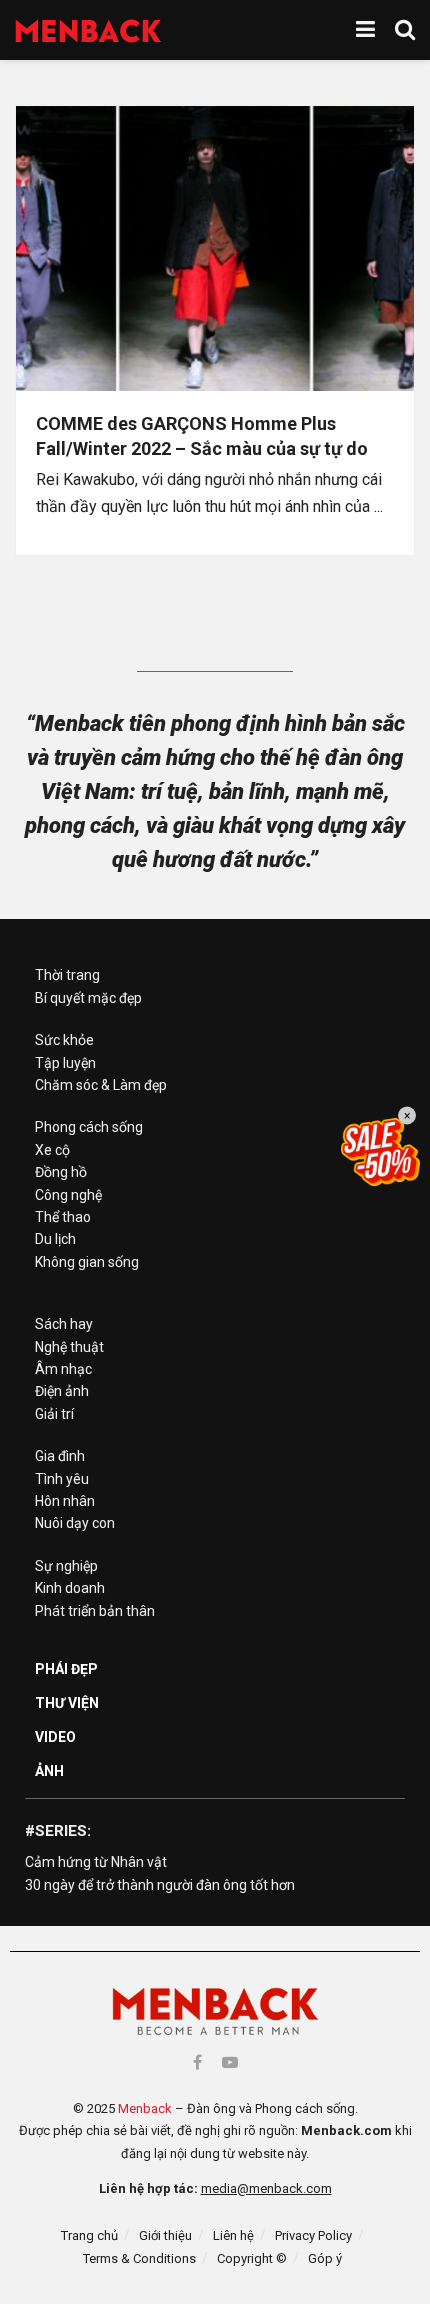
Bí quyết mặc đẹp (88, 998)
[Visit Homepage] (88, 30)
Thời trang (67, 975)
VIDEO (55, 1737)
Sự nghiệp (66, 1566)
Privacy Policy (313, 2235)
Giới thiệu (165, 2235)
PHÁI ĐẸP (66, 1669)
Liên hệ (233, 2235)
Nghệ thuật (69, 1347)
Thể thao (63, 1217)
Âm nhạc (63, 1369)
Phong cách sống (89, 1127)
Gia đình (60, 1456)
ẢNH (49, 1771)
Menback (145, 2108)
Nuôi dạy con (75, 1523)
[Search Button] (405, 30)
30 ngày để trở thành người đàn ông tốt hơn (160, 1885)
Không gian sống (87, 1262)
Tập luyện (65, 1063)
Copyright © (252, 2258)
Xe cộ (52, 1150)
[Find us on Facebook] (197, 2062)
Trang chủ (89, 2235)
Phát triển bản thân (95, 1611)
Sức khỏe (64, 1040)
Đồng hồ (61, 1172)
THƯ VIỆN (67, 1703)
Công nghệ (68, 1195)
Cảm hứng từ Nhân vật (96, 1862)
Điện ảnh (62, 1391)
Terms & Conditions (139, 2258)
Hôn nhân (65, 1501)
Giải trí (54, 1414)
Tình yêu (62, 1479)
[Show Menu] (365, 30)
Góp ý (325, 2258)
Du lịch (55, 1239)
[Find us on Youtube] (230, 2062)
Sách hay (64, 1324)
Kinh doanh (70, 1588)
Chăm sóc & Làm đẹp (101, 1085)
